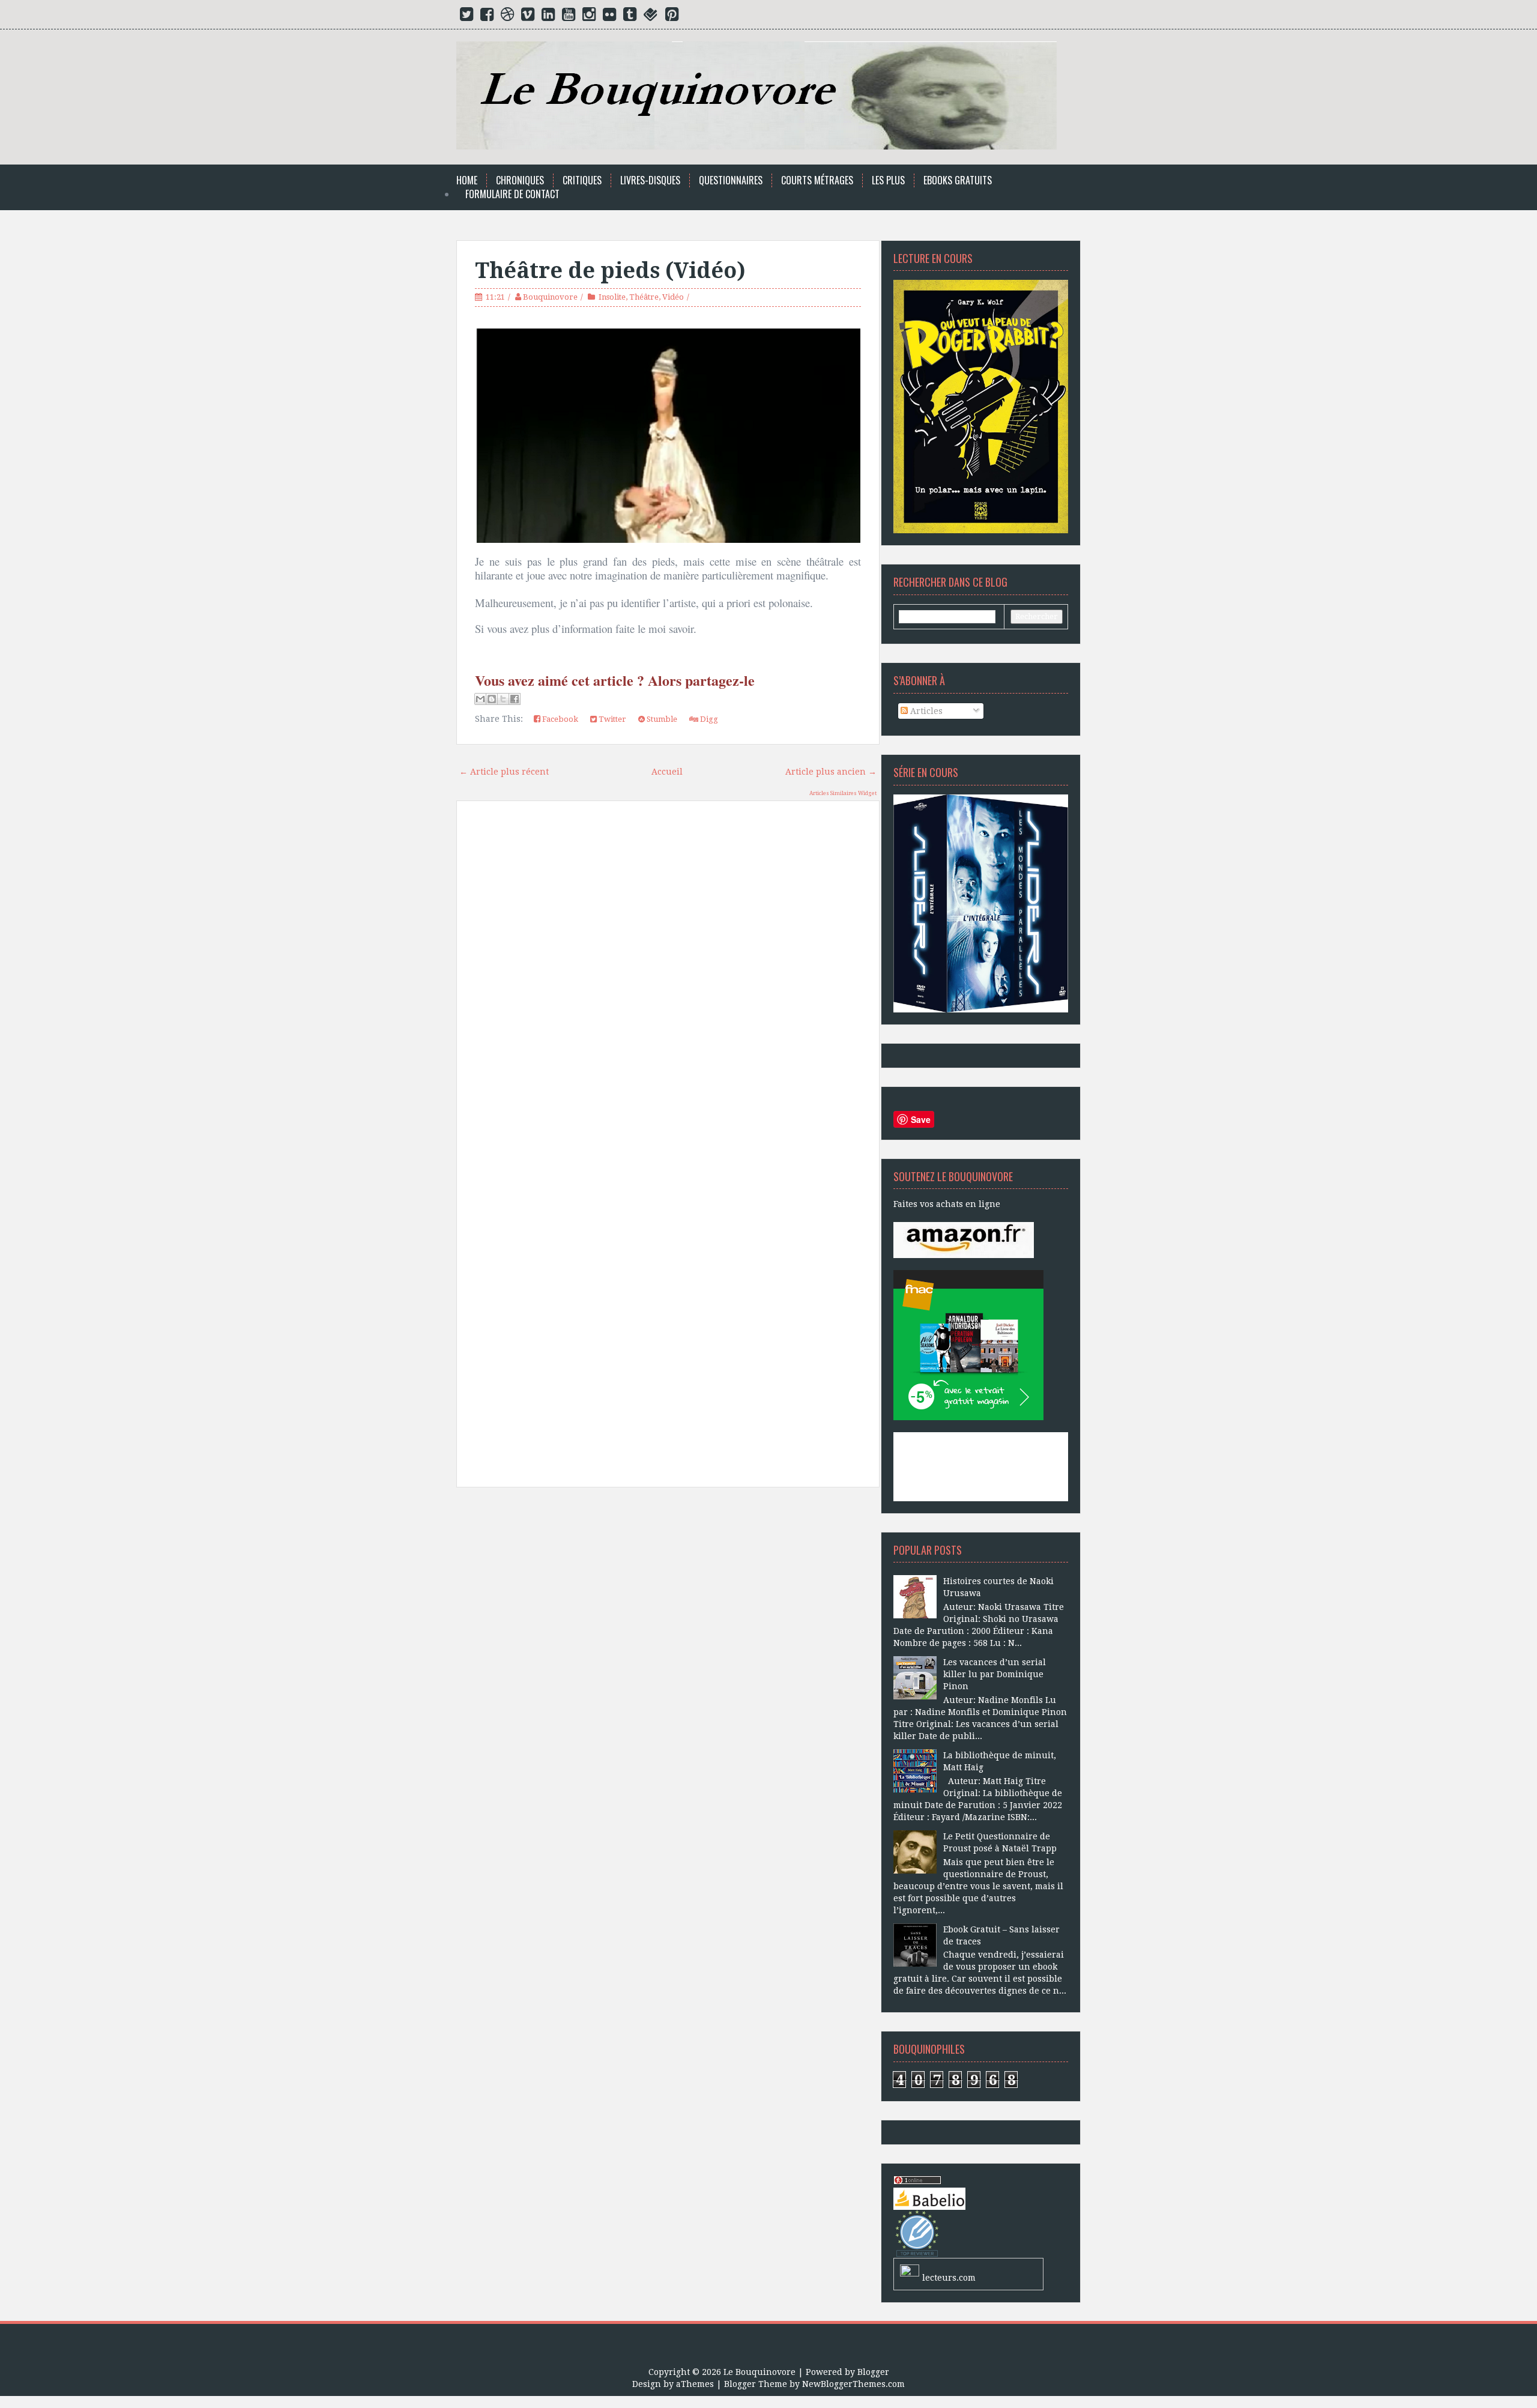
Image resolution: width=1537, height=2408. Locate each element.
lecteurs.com (949, 2278)
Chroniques (520, 180)
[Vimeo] (528, 17)
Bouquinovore (550, 297)
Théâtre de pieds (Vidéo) (610, 271)
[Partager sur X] (503, 699)
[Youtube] (569, 17)
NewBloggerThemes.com (853, 2384)
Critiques (582, 180)
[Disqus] (668, 981)
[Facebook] (487, 17)
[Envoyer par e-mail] (480, 699)
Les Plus (888, 180)
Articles (925, 711)
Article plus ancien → (831, 772)
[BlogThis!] (492, 699)
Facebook (559, 719)
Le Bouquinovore (759, 2372)
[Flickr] (609, 17)
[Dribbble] (507, 17)
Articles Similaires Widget (843, 793)
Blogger (873, 2372)
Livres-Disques (650, 180)
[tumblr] (630, 17)
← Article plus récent (504, 772)
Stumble (661, 719)
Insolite (612, 297)
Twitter (611, 719)
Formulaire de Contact (512, 194)
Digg (708, 719)
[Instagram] (589, 17)
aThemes (695, 2384)
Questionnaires (731, 180)
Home (467, 180)
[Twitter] (467, 17)
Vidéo (673, 297)
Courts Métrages (817, 180)
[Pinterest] (672, 17)
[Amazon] (964, 1239)
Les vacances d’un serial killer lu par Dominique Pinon (995, 1674)
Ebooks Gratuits (958, 180)
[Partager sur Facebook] (515, 699)
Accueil (667, 772)
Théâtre (644, 297)
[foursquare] (651, 17)
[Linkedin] (548, 17)
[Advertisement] (668, 1632)
